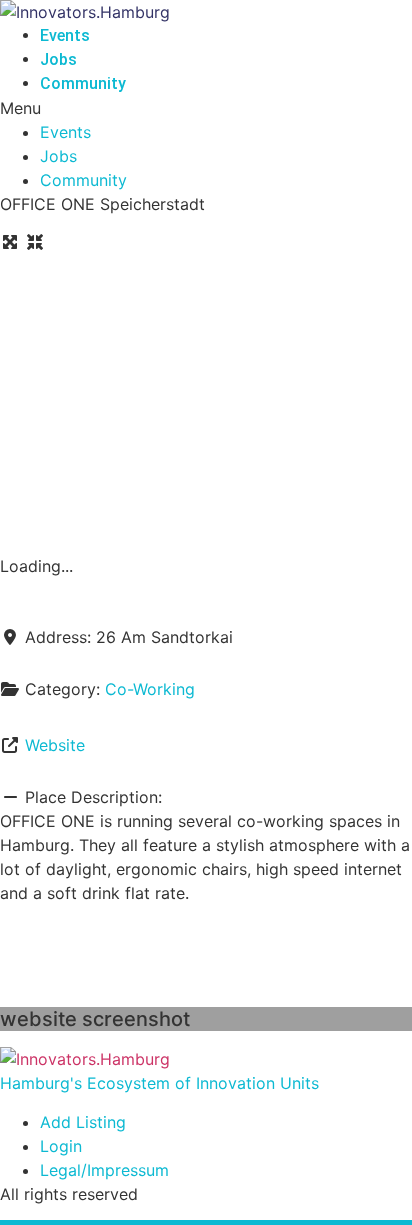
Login (61, 1146)
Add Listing (83, 1122)
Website (55, 745)
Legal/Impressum (104, 1170)
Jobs (58, 59)
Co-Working (150, 689)
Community (83, 83)
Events (65, 35)
